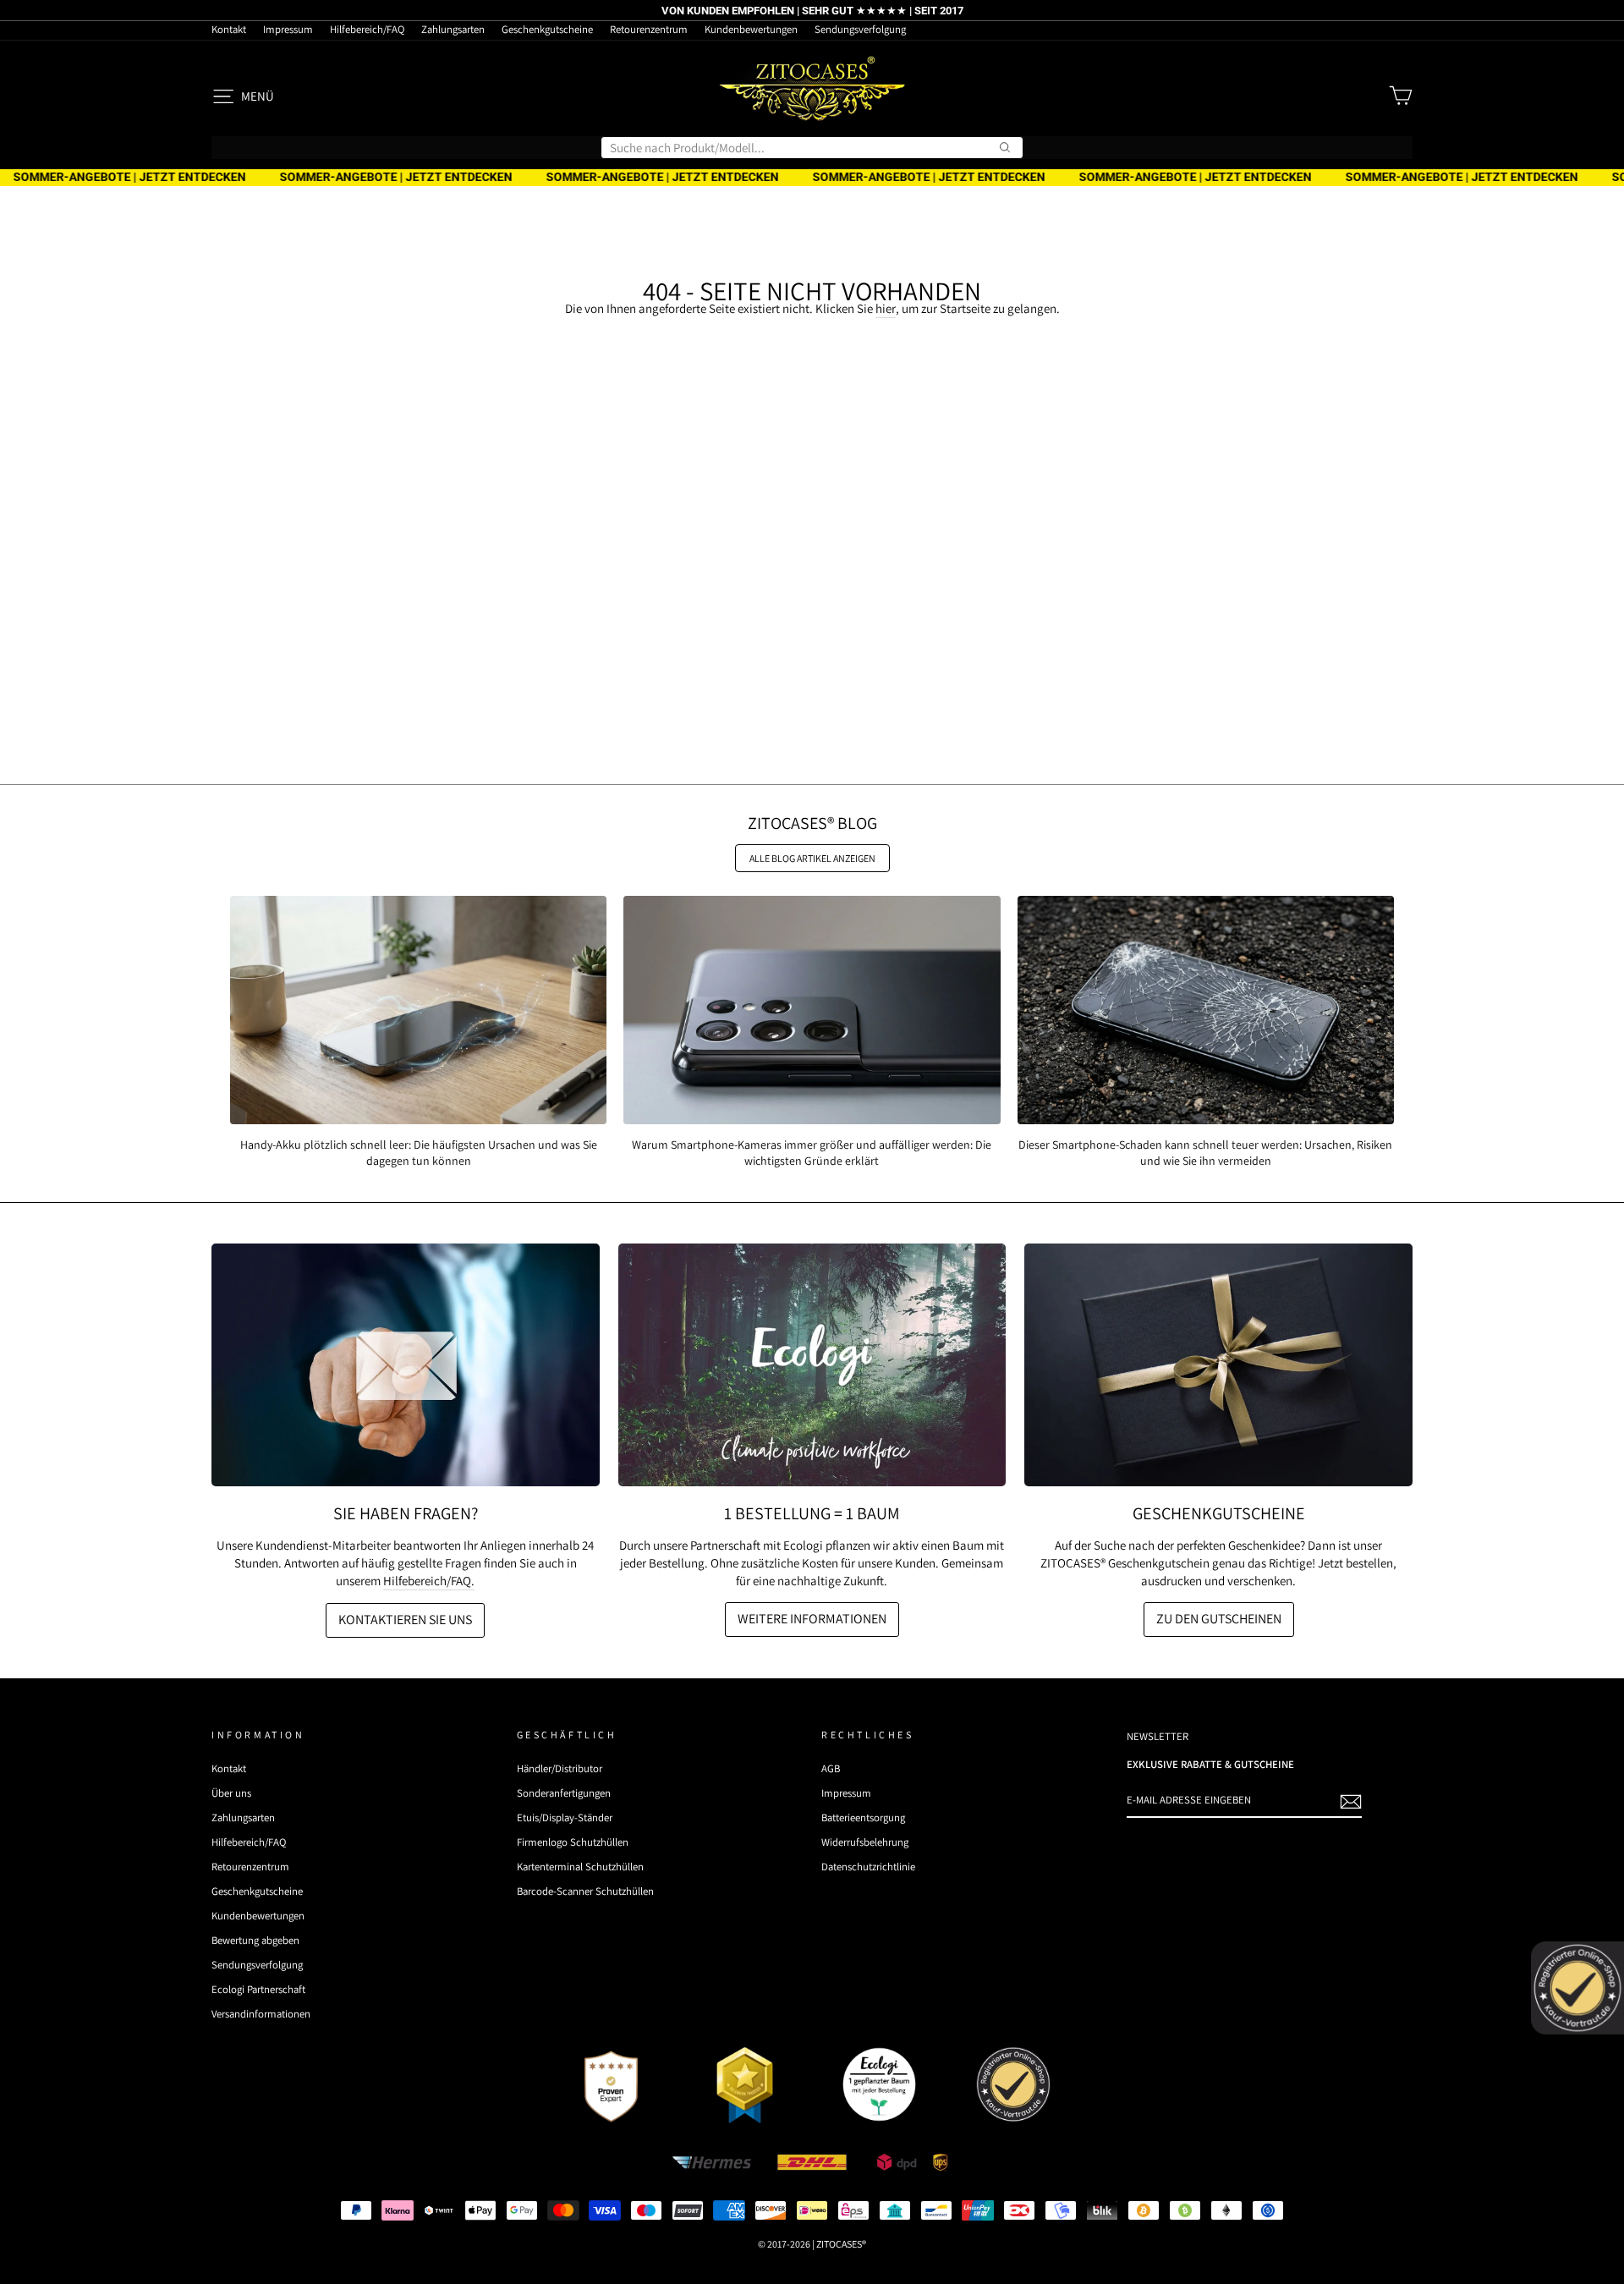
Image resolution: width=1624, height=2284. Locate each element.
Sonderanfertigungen (564, 1793)
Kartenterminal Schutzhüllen (580, 1867)
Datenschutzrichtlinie (868, 1867)
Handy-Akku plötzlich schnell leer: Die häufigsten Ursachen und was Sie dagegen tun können (419, 1152)
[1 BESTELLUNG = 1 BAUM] (812, 1365)
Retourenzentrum (649, 29)
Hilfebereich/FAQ (367, 29)
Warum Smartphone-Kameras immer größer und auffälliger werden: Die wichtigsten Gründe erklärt (812, 1152)
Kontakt (229, 29)
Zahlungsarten (453, 29)
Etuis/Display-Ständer (565, 1817)
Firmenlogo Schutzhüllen (573, 1842)
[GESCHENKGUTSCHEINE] (1218, 1365)
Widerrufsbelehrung (865, 1842)
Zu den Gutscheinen (1219, 1619)
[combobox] (812, 148)
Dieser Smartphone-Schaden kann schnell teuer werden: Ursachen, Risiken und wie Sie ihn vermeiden (1205, 1152)
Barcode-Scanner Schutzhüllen (585, 1891)
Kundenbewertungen (751, 29)
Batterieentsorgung (863, 1817)
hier (886, 308)
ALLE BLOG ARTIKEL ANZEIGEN (812, 858)
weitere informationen (812, 1619)
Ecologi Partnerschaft (258, 1989)
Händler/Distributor (560, 1768)
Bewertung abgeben (255, 1940)
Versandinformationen (261, 2014)
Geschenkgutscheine (547, 29)
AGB (831, 1768)
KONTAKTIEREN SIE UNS (405, 1620)
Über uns (231, 1793)
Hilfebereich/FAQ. (429, 1581)
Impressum (288, 29)
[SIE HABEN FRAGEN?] (406, 1365)
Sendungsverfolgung (860, 29)
